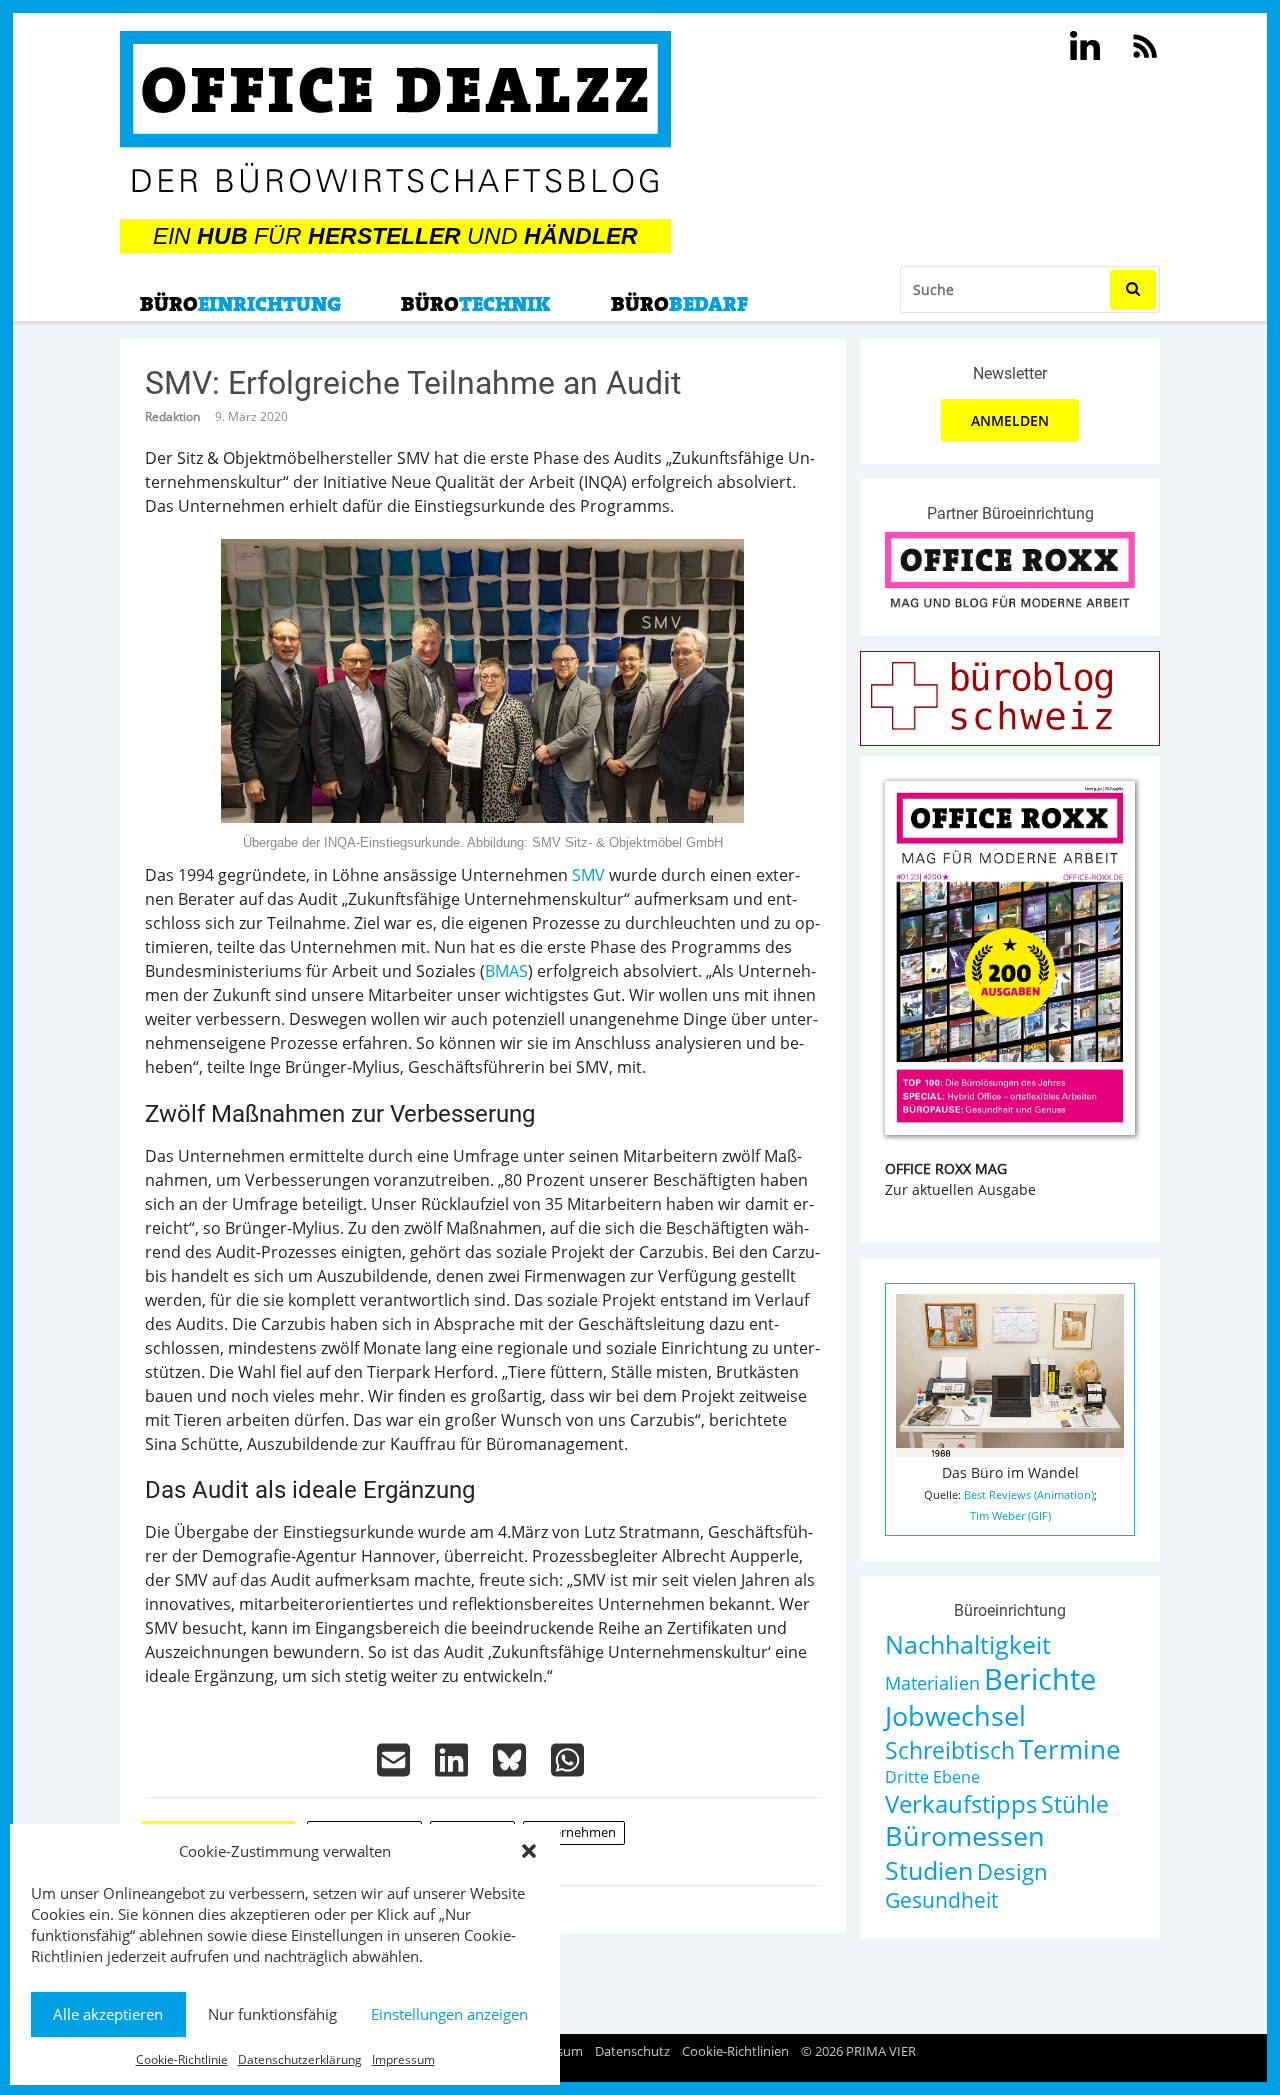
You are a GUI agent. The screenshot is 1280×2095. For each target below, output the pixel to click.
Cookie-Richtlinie (182, 2059)
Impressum (403, 2059)
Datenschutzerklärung (300, 2059)
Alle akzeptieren (108, 2014)
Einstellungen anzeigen (449, 2014)
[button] (529, 1851)
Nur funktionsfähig (272, 2014)
